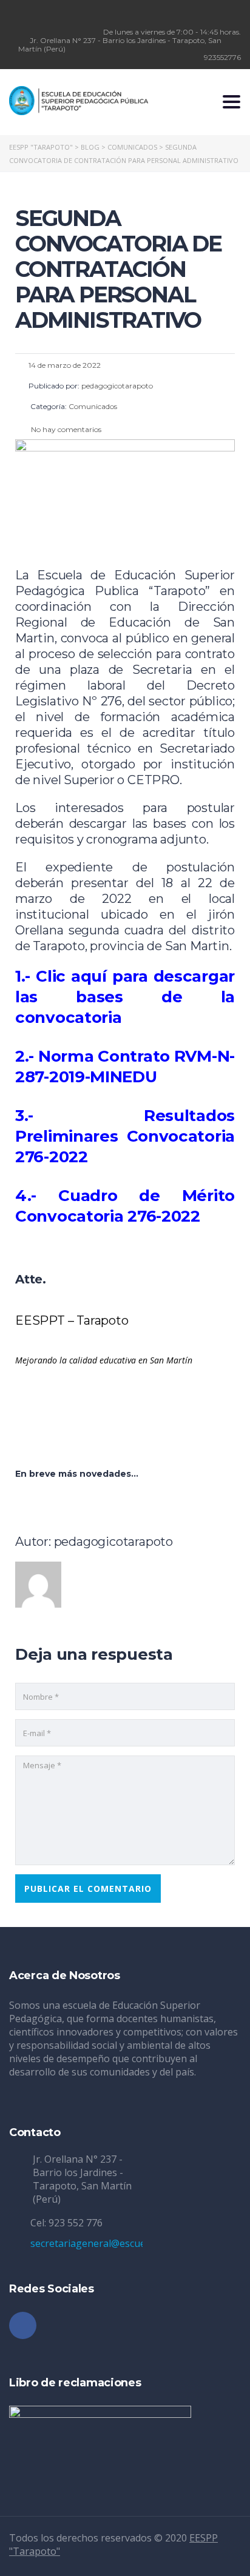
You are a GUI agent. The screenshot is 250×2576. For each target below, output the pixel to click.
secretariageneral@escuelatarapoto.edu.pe (128, 2243)
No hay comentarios (65, 429)
